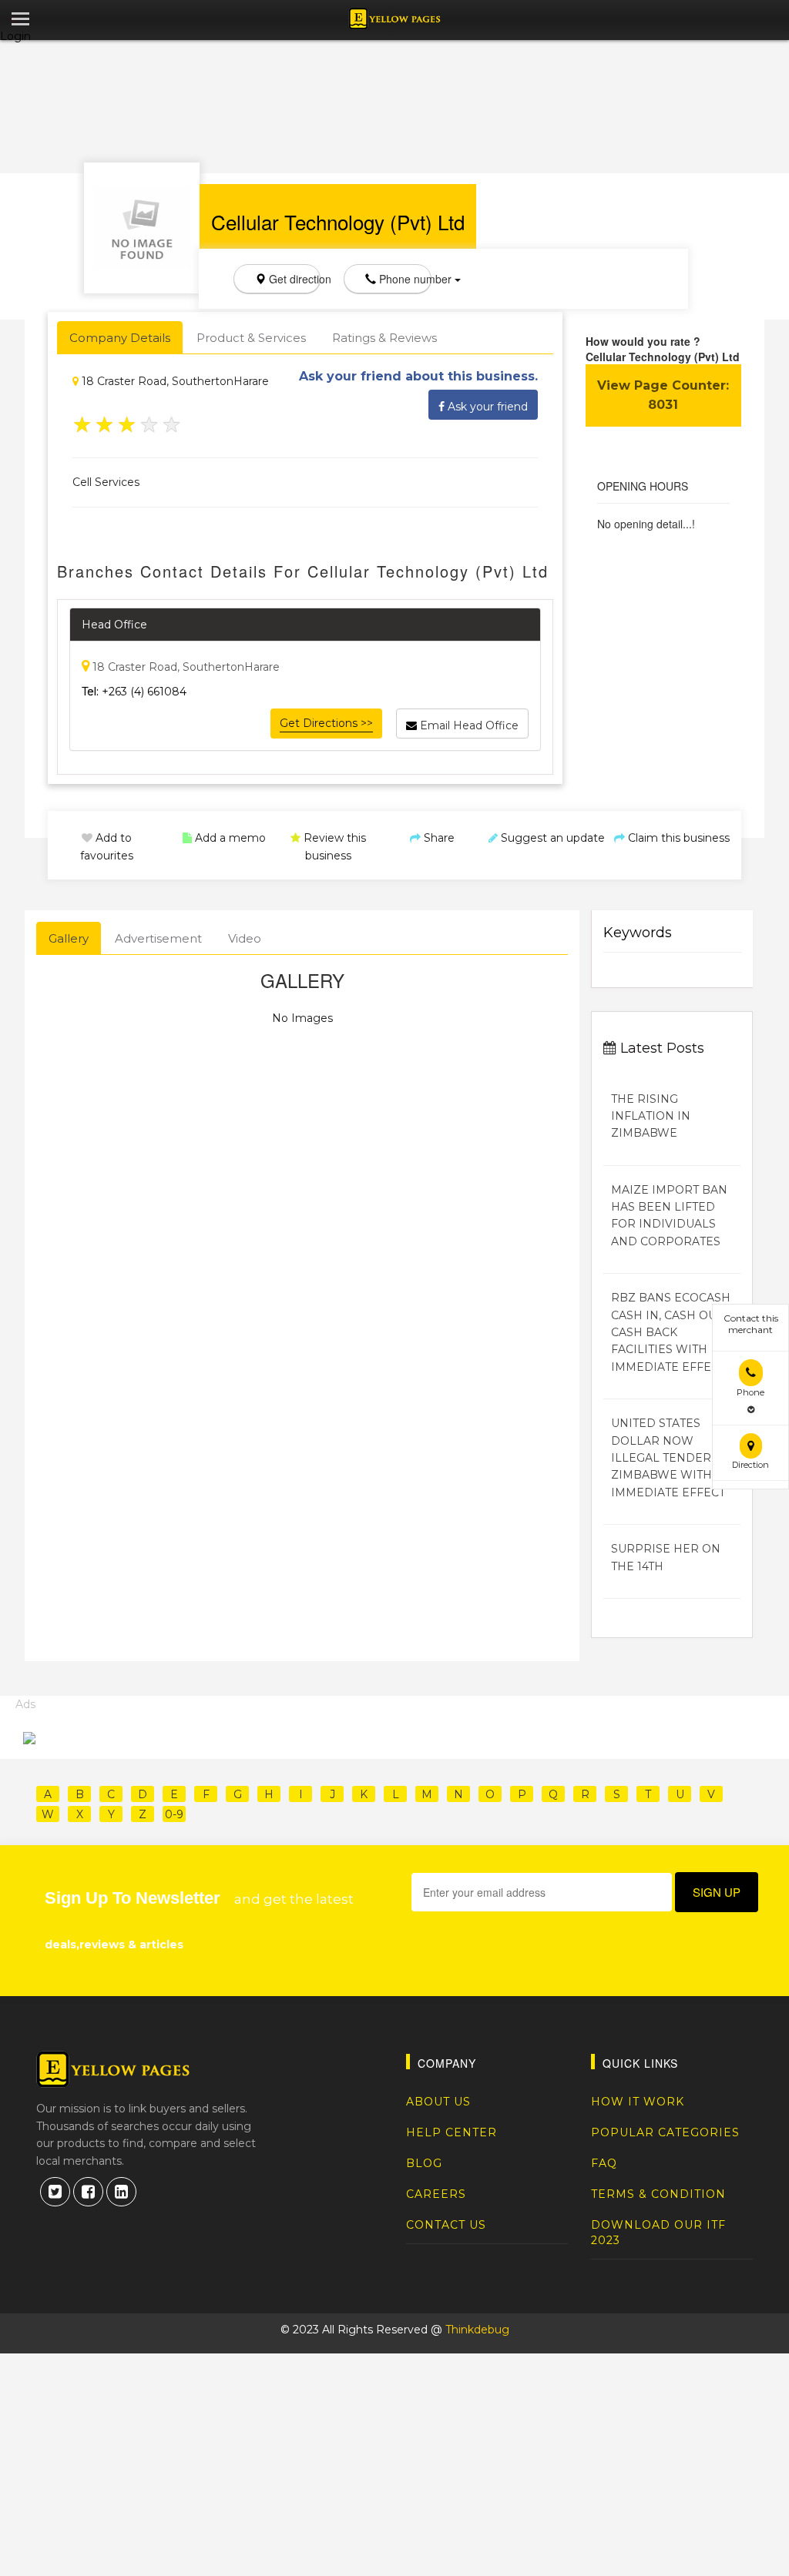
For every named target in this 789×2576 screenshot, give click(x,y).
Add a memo (229, 838)
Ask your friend (486, 407)
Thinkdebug (477, 2330)
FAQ (604, 2163)
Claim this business (677, 838)
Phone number (404, 279)
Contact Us (446, 2225)
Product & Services (251, 338)
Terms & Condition (658, 2194)
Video (245, 938)
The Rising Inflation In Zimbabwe (651, 1116)
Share (438, 838)
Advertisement (158, 938)
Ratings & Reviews (384, 338)
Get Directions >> (326, 723)
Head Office (114, 625)
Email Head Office (468, 725)
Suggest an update (551, 838)
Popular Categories (665, 2132)
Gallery (69, 938)
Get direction (294, 279)
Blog (424, 2163)
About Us (438, 2102)
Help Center (452, 2132)
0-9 (174, 1814)
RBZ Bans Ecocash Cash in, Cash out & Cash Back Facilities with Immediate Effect (672, 1332)
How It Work (638, 2102)
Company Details (120, 338)
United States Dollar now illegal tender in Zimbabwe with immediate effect (669, 1458)
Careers (436, 2194)
